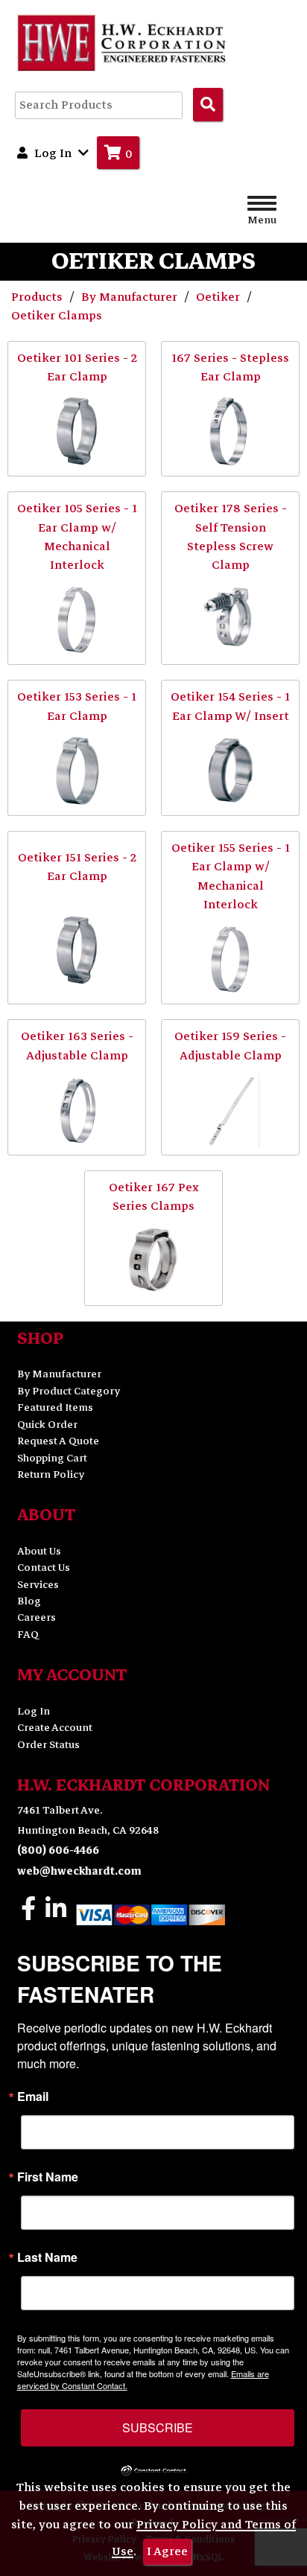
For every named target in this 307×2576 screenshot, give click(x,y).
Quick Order (47, 1425)
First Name (48, 2177)
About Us (39, 1551)
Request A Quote (58, 1441)
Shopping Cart (52, 1458)
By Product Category (69, 1391)
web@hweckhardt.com (79, 1871)
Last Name (47, 2257)
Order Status (48, 1745)
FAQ (28, 1635)
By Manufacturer (131, 297)
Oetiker (219, 297)
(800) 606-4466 (58, 1850)
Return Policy (51, 1474)
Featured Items (55, 1407)
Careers (37, 1617)
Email (33, 2097)
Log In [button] (53, 153)
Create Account (55, 1728)
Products (38, 297)
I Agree (167, 2551)
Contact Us (44, 1568)
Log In (34, 1711)
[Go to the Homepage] (123, 42)
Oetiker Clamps (57, 316)
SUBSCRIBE (158, 2427)
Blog (29, 1601)
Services (38, 1585)
